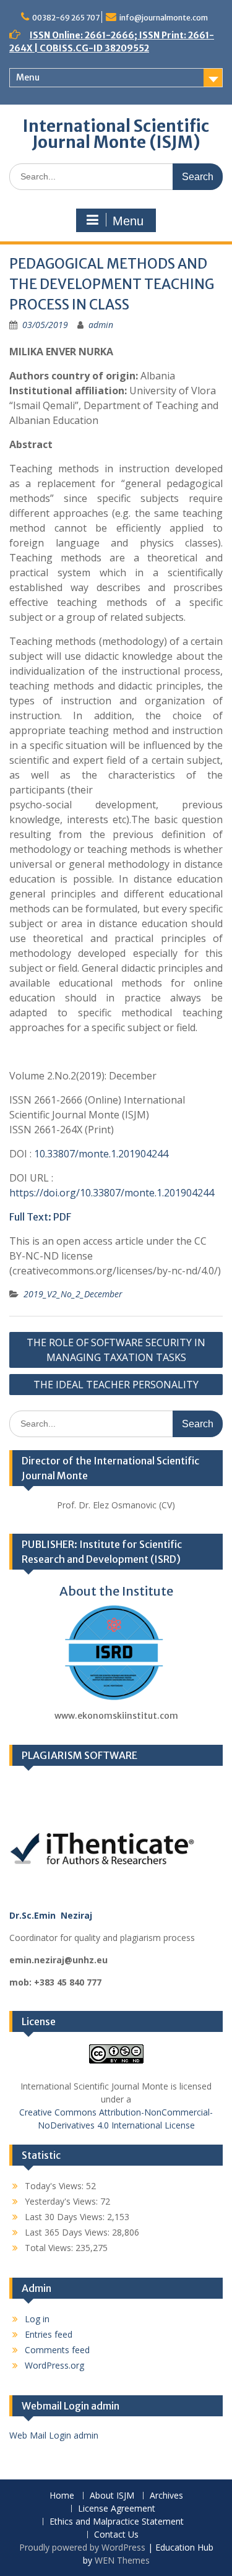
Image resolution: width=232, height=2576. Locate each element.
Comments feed (57, 2350)
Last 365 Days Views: (68, 2232)
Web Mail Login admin (54, 2435)
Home (62, 2496)
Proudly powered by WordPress (82, 2547)
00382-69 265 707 (66, 18)
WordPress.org (54, 2365)
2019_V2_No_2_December (73, 1294)
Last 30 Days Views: (66, 2217)
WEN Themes (122, 2560)
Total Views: (50, 2248)
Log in (37, 2319)
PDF (62, 1217)
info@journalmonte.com (164, 18)
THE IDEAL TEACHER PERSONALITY (116, 1385)
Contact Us (116, 2535)
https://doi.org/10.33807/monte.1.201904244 (112, 1193)
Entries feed (49, 2334)
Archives (166, 2496)
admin (101, 325)
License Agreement (117, 2509)
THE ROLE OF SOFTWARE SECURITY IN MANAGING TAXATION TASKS (116, 1350)
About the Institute (116, 1591)
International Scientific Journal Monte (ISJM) (116, 134)
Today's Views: (55, 2186)
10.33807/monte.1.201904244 (101, 1154)
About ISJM (112, 2496)
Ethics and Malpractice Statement (117, 2522)
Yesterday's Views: (62, 2201)
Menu (28, 77)
